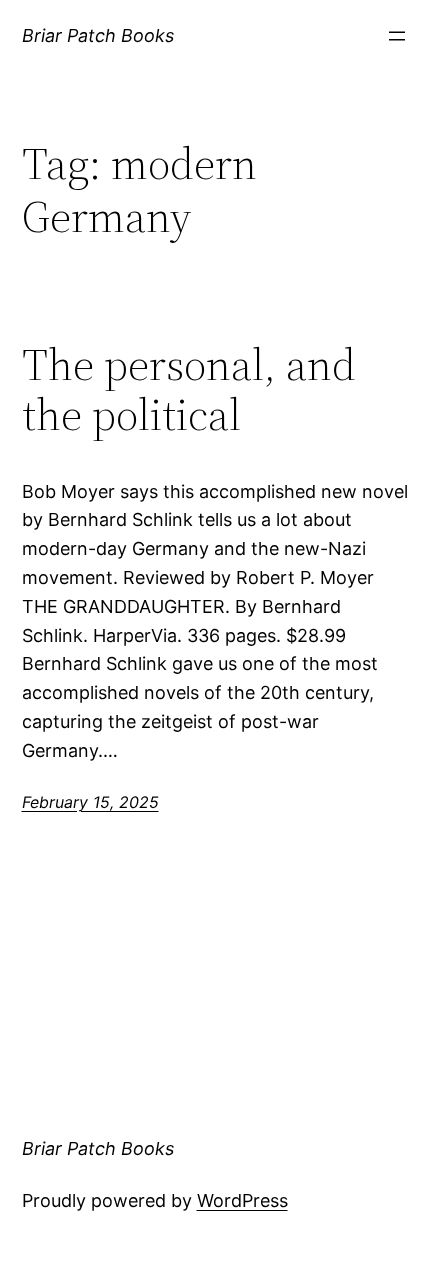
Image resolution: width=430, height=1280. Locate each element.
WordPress (242, 1200)
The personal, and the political (189, 390)
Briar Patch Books (98, 35)
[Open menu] (397, 36)
